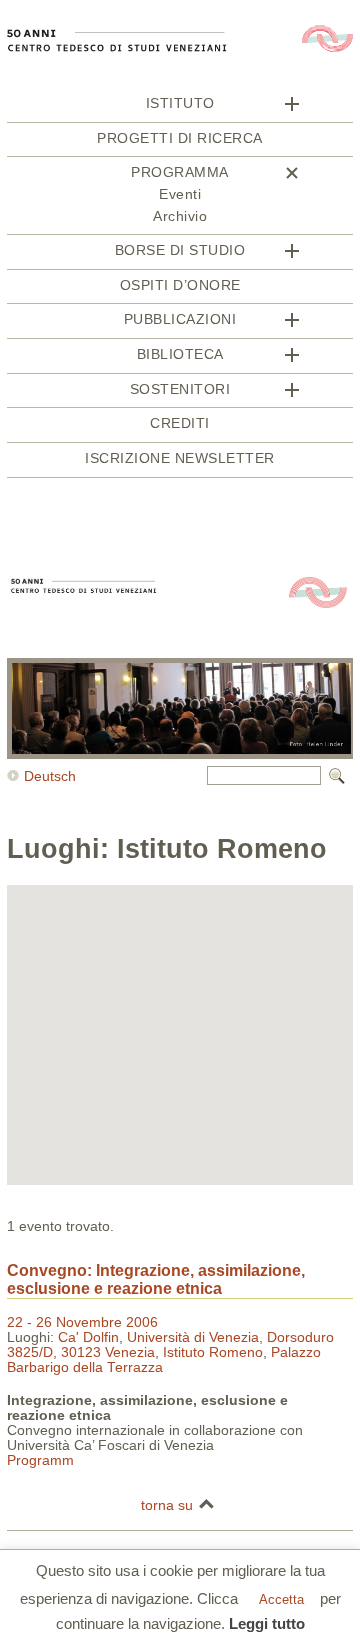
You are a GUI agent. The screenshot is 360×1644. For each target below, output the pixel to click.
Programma (180, 172)
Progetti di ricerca (180, 138)
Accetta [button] (281, 1599)
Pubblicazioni (180, 319)
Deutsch (50, 776)
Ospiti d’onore (180, 285)
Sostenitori (180, 389)
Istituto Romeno (213, 1352)
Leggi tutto (267, 1623)
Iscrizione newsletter (180, 458)
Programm (40, 1460)
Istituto (180, 103)
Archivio (180, 216)
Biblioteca (180, 354)
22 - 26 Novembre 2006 (82, 1322)
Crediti (180, 423)
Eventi (180, 194)
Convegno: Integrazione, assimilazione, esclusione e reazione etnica (156, 1279)
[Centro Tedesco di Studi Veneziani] (180, 88)
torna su (167, 1505)
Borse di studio (180, 250)
